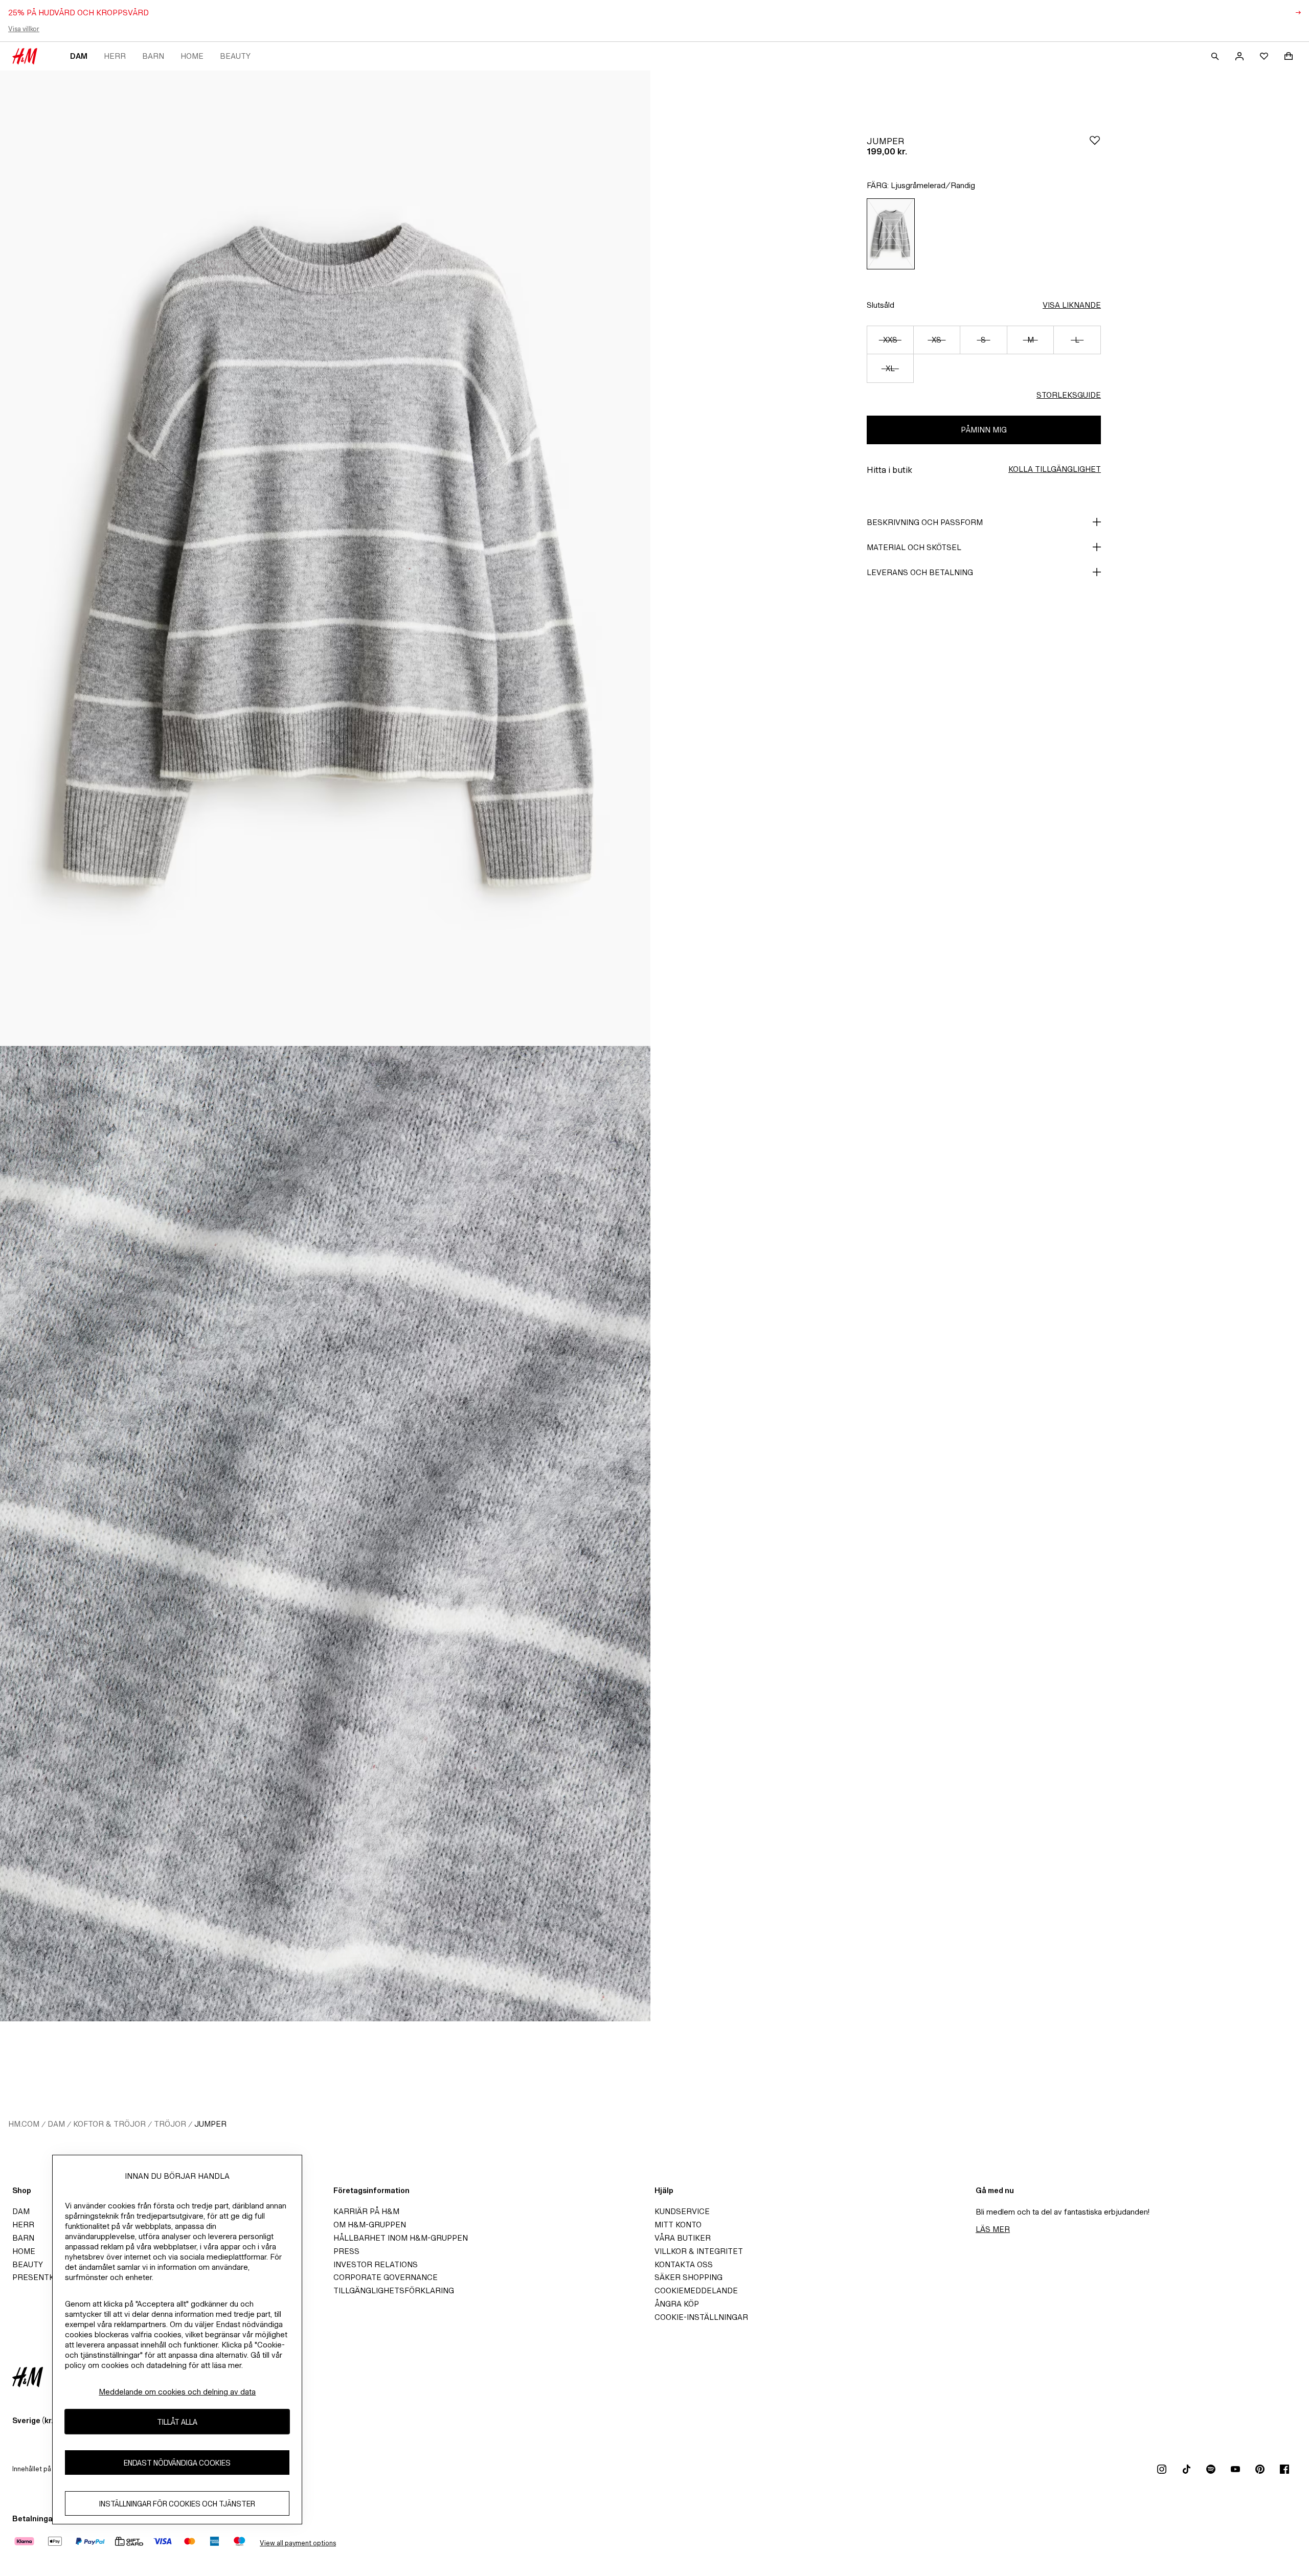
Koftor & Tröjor (109, 2124)
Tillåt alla (177, 2422)
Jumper (210, 2124)
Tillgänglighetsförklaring (394, 2290)
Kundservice (682, 2211)
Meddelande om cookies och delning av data (177, 2392)
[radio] (891, 234)
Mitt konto (678, 2225)
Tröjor (170, 2124)
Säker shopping (689, 2277)
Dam (79, 56)
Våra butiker (683, 2238)
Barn (153, 56)
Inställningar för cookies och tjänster (177, 2504)
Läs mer (993, 2229)
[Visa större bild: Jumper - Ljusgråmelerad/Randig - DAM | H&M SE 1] (325, 558)
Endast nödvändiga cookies (177, 2463)
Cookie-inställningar (701, 2317)
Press (346, 2251)
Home (192, 56)
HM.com (24, 2124)
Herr (115, 56)
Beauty (235, 56)
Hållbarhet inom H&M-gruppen (401, 2238)
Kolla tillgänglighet (1055, 469)
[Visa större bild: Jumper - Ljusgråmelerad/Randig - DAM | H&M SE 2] (325, 1534)
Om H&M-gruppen (370, 2225)
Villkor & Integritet (699, 2251)
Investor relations (376, 2264)
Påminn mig (984, 430)
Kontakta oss (684, 2264)
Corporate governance (386, 2277)
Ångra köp (677, 2304)
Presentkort (41, 2277)
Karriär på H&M (366, 2211)
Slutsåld (881, 305)
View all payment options (298, 2543)
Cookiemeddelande (696, 2290)
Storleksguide (1069, 395)
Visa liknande (1072, 305)
